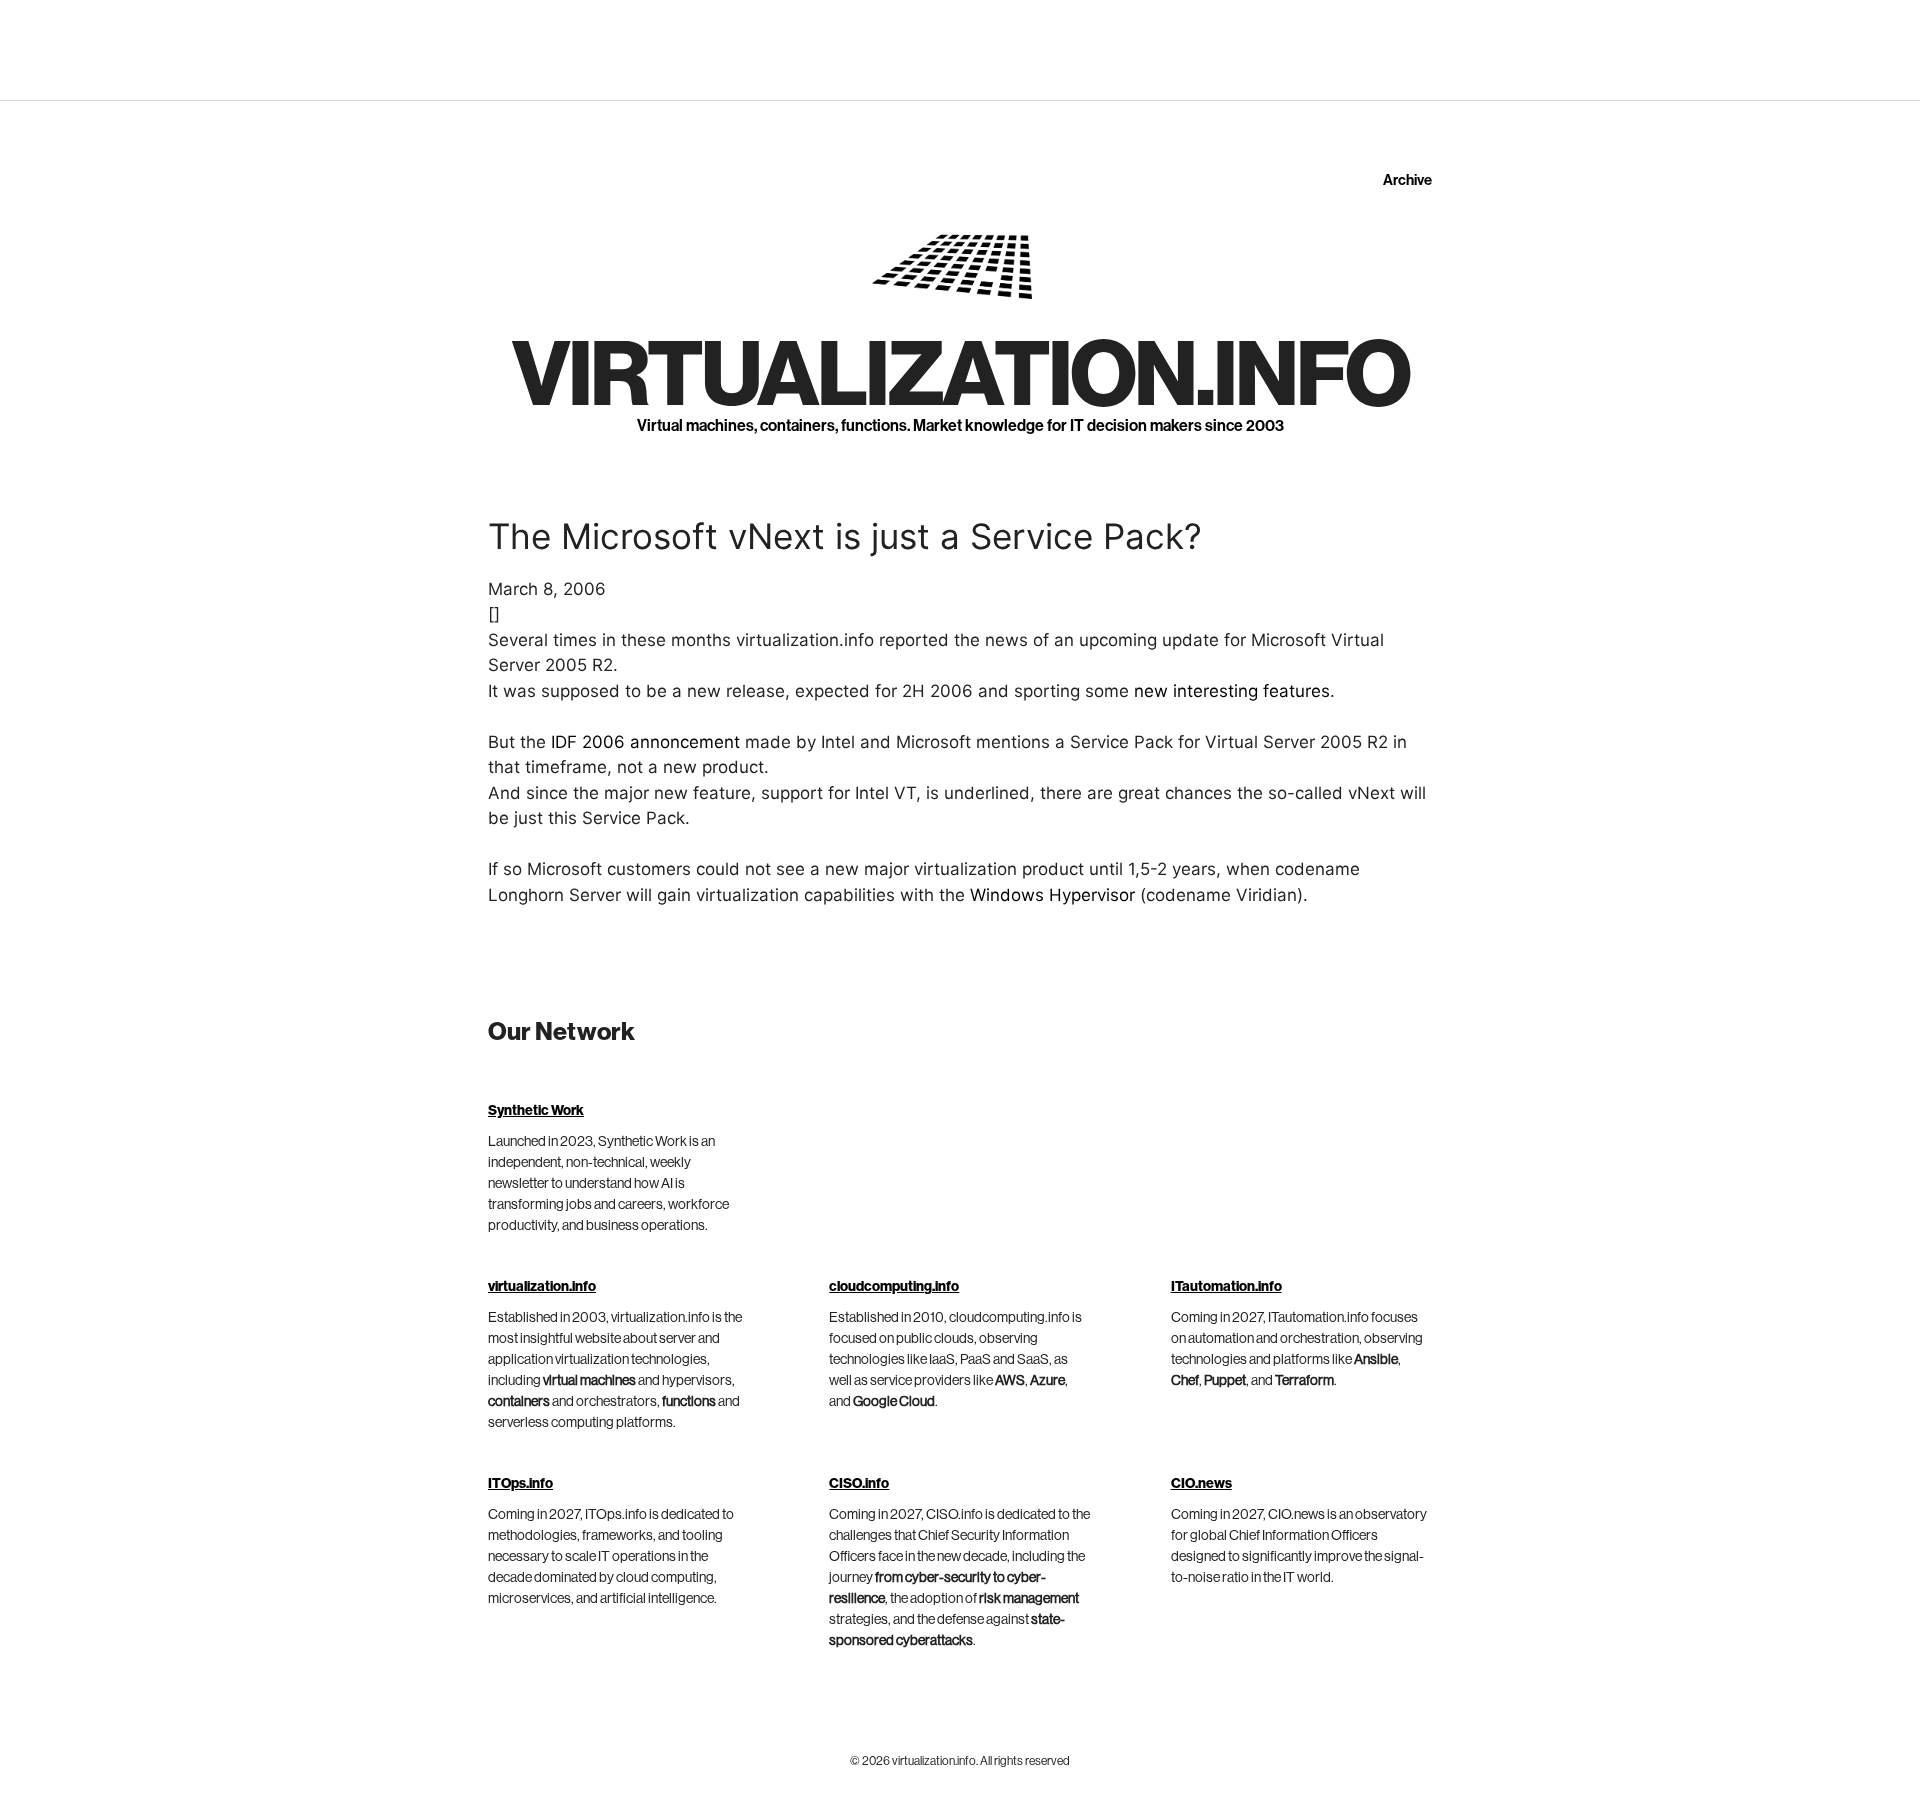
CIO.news (1201, 1484)
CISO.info (859, 1484)
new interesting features (1232, 691)
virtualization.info (960, 376)
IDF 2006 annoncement (645, 742)
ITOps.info (520, 1484)
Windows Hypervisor (1052, 895)
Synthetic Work (536, 1111)
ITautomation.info (1226, 1287)
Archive (1407, 180)
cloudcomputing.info (894, 1287)
